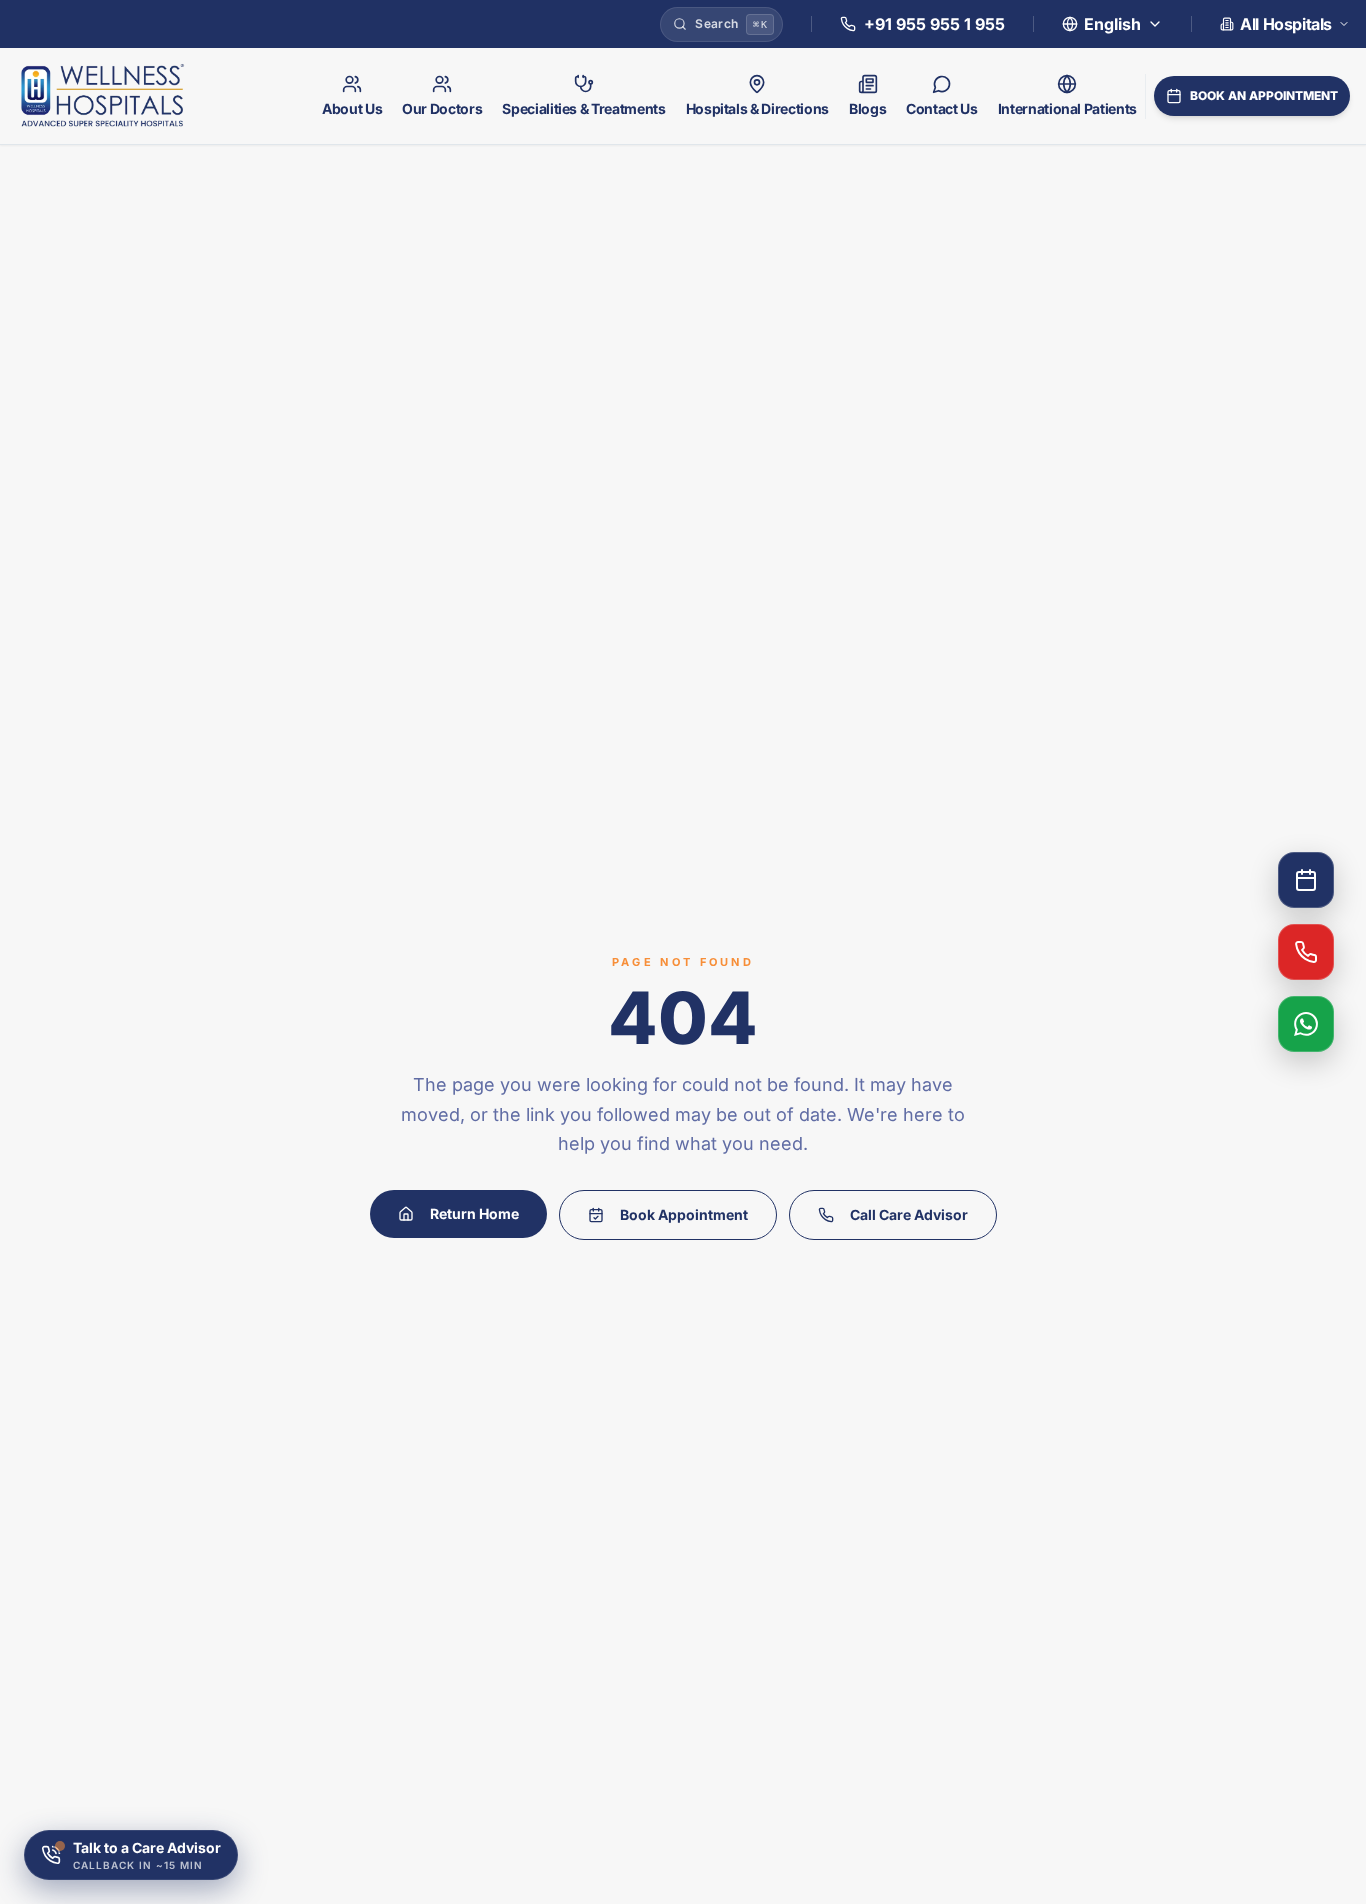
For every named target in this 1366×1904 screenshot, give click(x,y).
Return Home (474, 1213)
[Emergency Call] (1306, 952)
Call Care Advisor (909, 1214)
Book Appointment (684, 1214)
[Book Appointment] (1306, 880)
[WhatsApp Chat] (1306, 1024)
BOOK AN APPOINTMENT (1264, 95)
